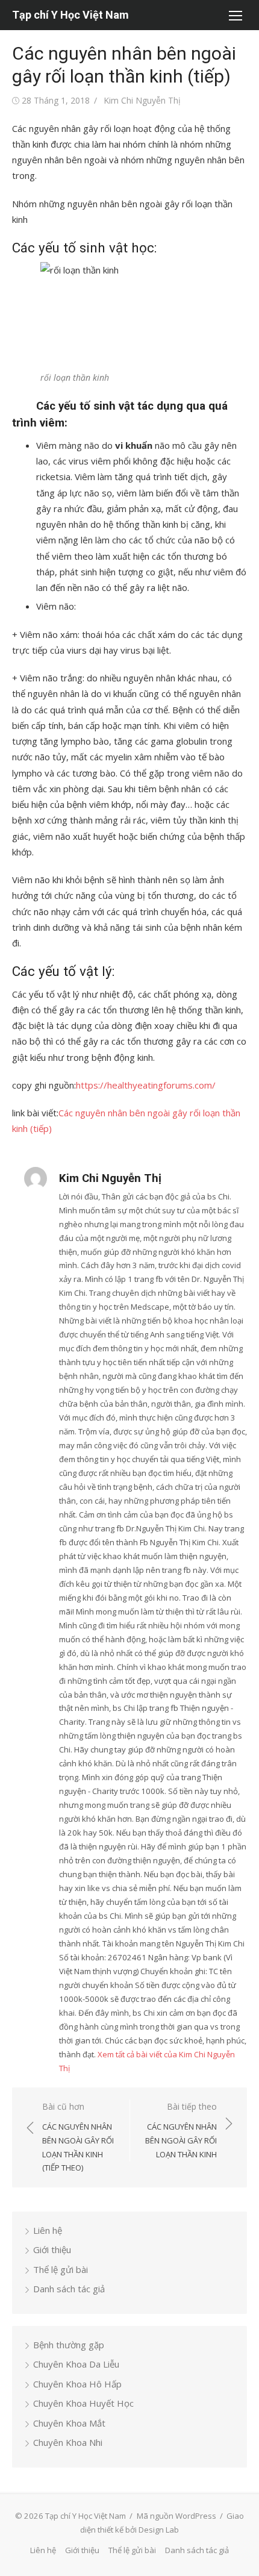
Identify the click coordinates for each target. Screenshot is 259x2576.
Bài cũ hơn (78, 2137)
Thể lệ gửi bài (61, 2269)
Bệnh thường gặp (69, 2345)
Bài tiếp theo (181, 2130)
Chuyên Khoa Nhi (68, 2442)
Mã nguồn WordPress (176, 2516)
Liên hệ (48, 2230)
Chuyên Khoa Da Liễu (76, 2364)
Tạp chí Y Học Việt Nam (70, 15)
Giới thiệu (52, 2249)
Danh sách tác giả (69, 2289)
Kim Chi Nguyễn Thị (142, 100)
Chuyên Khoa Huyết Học (83, 2403)
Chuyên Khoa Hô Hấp (77, 2384)
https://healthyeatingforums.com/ (146, 1085)
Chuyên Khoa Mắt (69, 2423)
